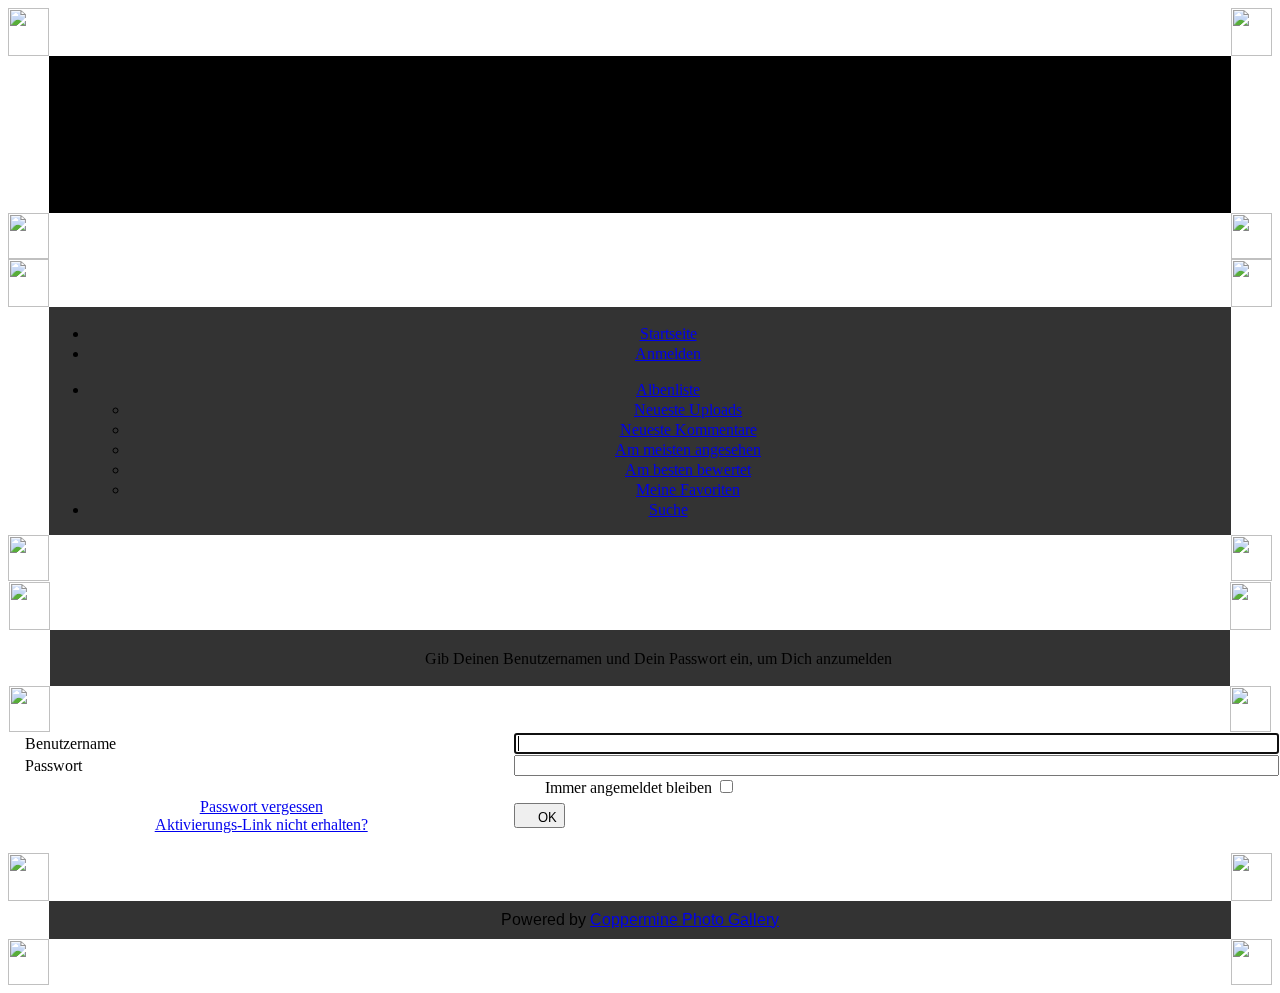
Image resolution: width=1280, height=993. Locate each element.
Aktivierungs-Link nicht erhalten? (261, 824)
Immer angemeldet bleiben (630, 787)
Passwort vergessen (261, 806)
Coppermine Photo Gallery (684, 919)
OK (547, 817)
